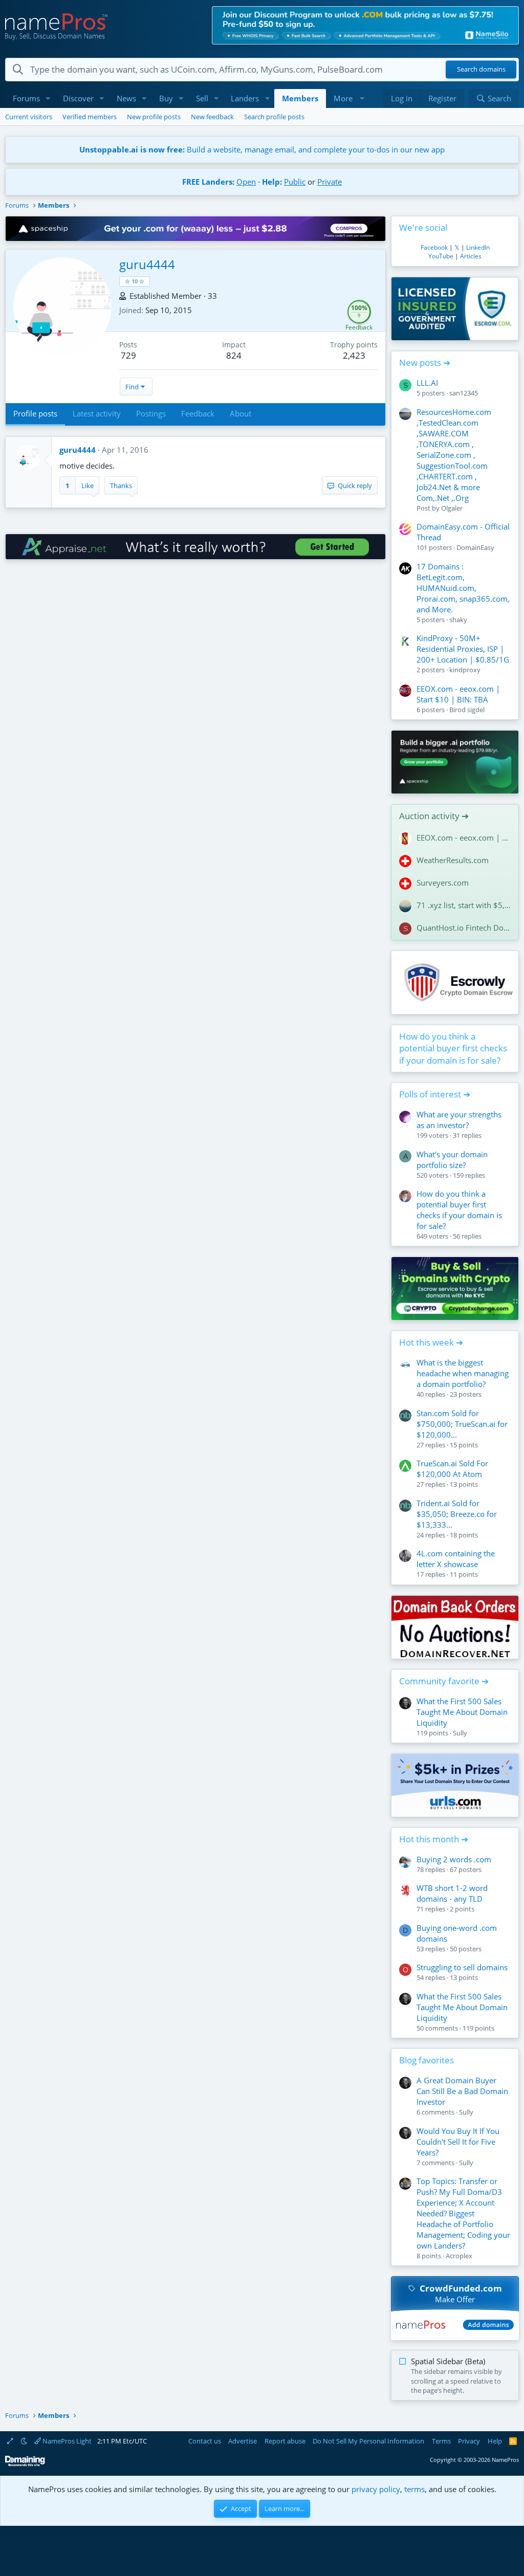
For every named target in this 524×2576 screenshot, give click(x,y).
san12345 (464, 393)
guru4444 (78, 450)
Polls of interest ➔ (435, 1094)
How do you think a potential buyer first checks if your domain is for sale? (453, 1049)
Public (295, 182)
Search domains (481, 70)
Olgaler (452, 508)
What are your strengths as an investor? (459, 1120)
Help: (272, 182)
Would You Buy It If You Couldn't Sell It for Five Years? (458, 2142)
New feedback (212, 117)
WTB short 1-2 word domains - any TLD (452, 1893)
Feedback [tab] (198, 413)
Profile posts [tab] (35, 413)
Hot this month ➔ (434, 1839)
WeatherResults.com (453, 860)
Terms (441, 2441)
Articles (471, 256)
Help (495, 2441)
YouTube (441, 256)
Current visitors (29, 117)
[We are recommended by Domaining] (25, 2464)
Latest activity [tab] (97, 413)
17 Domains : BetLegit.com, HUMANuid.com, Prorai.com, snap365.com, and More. (463, 588)
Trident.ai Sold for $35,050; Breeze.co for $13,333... (457, 1514)
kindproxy (465, 670)
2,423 (354, 355)
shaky (458, 620)
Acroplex (459, 2256)
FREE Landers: (208, 182)
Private (330, 182)
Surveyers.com (443, 883)
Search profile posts (274, 117)
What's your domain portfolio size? (452, 1160)
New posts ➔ (425, 362)
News (126, 98)
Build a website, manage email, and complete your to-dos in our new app (262, 149)
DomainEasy (475, 547)
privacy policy (376, 2489)
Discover (78, 98)
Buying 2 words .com (454, 1859)
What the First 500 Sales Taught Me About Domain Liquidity (462, 1712)
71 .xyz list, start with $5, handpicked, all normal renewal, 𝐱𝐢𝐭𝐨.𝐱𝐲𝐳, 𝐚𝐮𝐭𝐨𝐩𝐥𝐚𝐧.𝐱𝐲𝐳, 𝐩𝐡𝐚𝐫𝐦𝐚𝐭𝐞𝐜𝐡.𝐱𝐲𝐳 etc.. (464, 905)
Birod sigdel (467, 710)
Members (300, 98)
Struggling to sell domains (462, 1967)
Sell (202, 98)
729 (128, 355)
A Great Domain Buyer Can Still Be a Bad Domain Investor (462, 2091)
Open (246, 182)
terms (414, 2489)
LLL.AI (427, 383)
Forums (26, 98)
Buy (166, 98)
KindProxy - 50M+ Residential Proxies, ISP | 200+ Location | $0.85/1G (463, 649)
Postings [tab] (151, 413)
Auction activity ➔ (434, 816)
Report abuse (285, 2441)
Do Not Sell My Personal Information (368, 2441)
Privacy (469, 2441)
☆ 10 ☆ (135, 281)
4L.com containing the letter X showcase (456, 1559)
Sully (460, 1733)
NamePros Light (66, 2441)
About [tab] (241, 413)
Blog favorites (427, 2060)
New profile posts (154, 117)
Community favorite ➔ (444, 1681)
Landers (245, 98)
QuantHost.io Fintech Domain (464, 928)
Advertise (243, 2441)
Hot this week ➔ (431, 1342)
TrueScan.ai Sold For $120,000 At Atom (452, 1469)
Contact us (205, 2441)
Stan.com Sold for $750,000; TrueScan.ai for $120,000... (462, 1424)
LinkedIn (478, 247)
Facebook (434, 247)
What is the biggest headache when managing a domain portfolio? (463, 1373)
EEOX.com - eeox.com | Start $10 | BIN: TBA (458, 694)
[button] (48, 98)
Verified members (90, 117)
